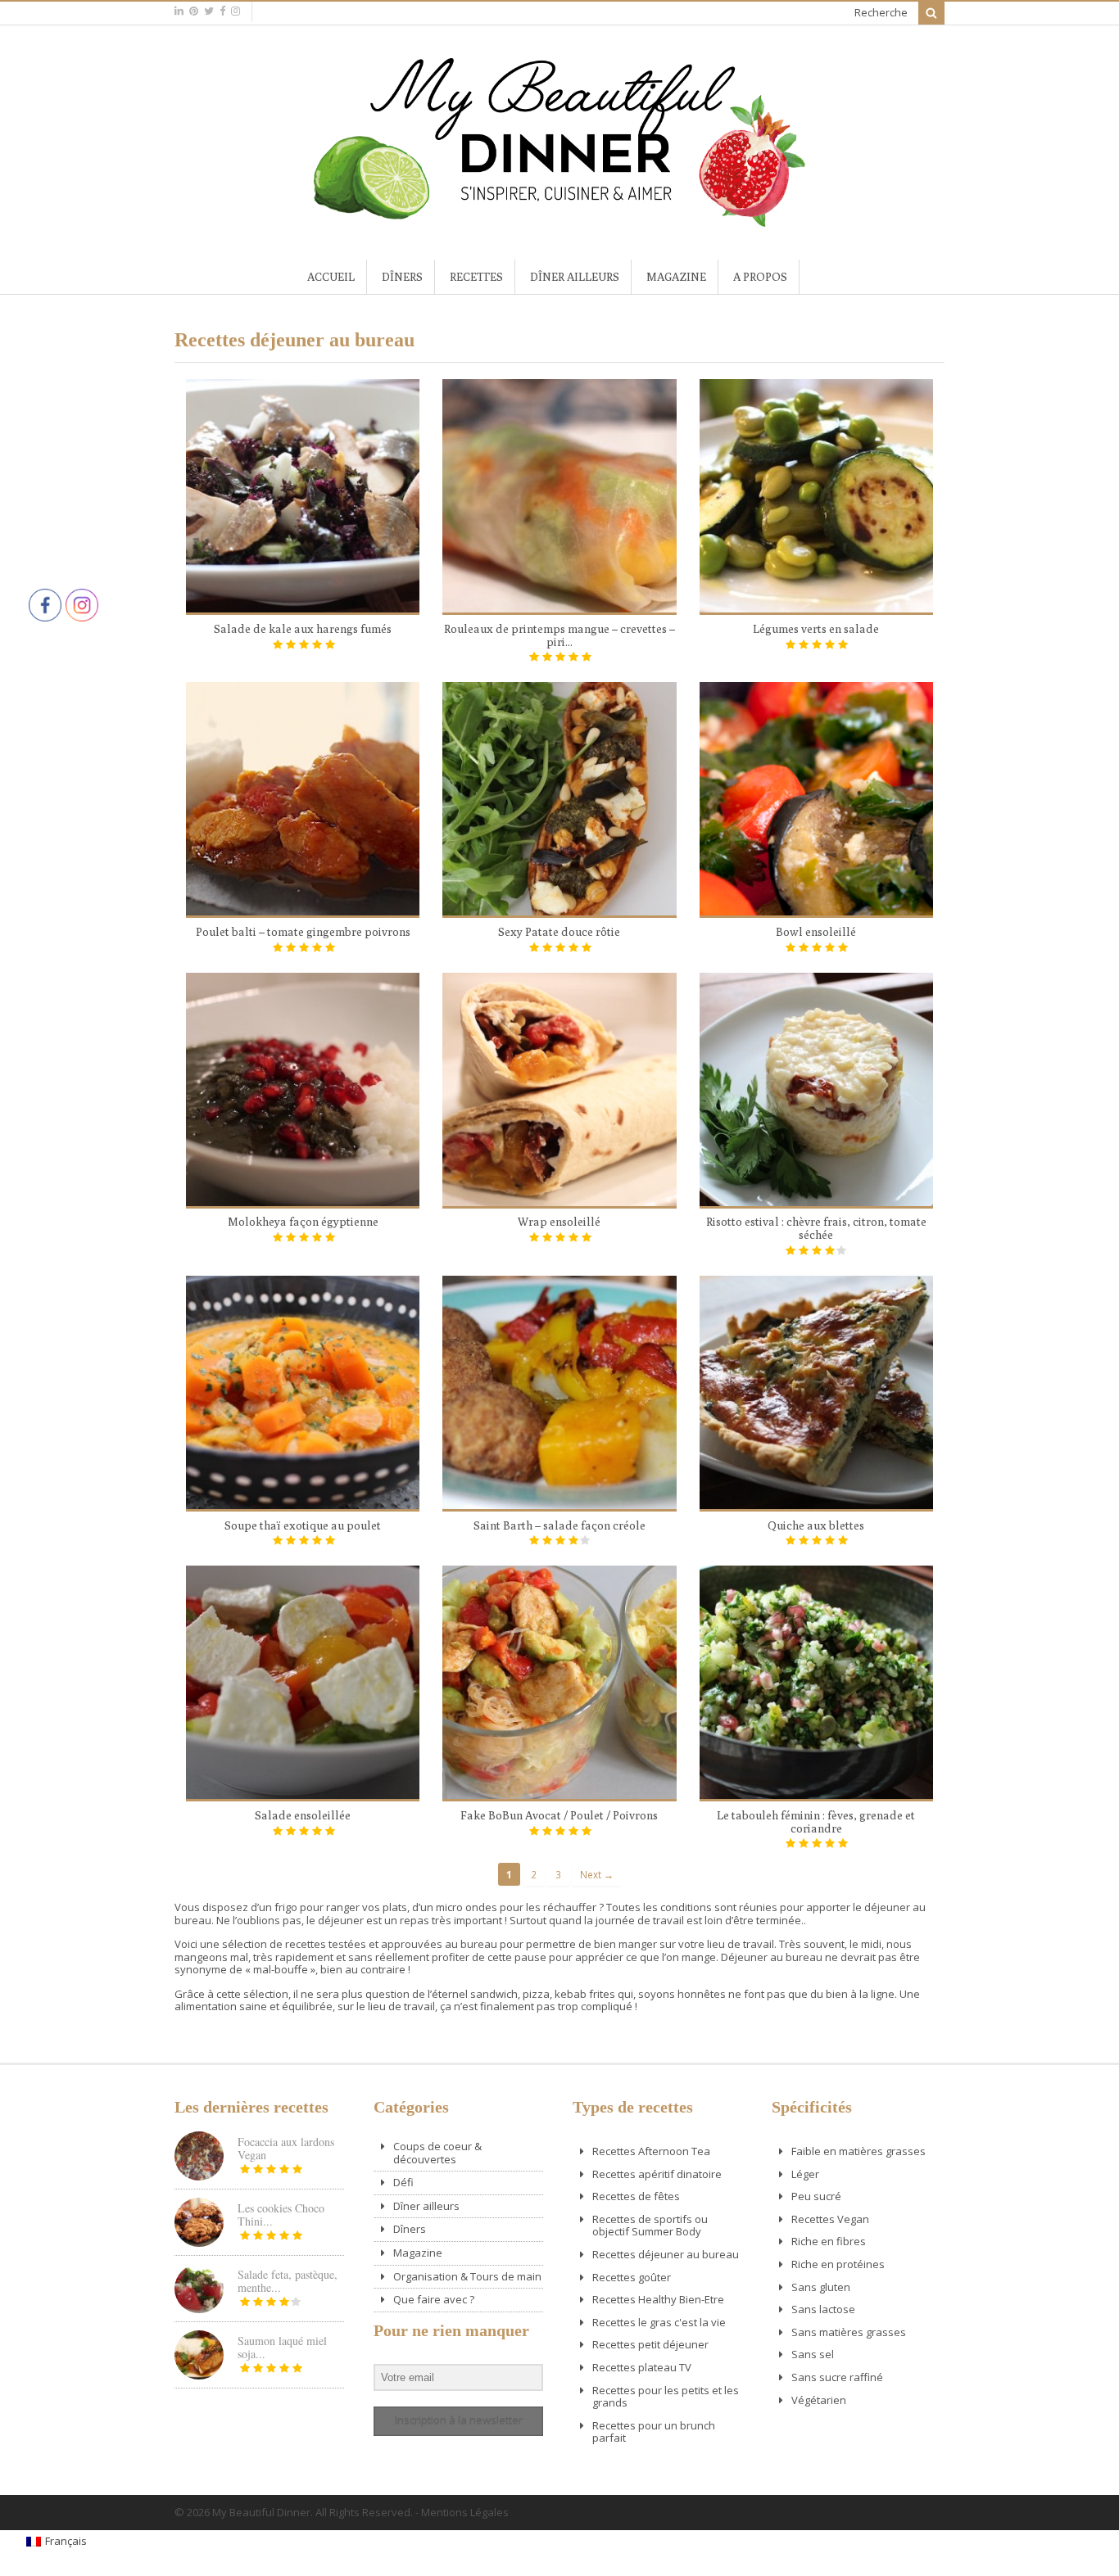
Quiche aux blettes (816, 1525)
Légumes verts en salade (816, 629)
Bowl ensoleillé (816, 932)
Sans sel (813, 2354)
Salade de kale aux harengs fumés (303, 629)
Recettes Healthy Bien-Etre (658, 2299)
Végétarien (819, 2400)
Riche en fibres (829, 2241)
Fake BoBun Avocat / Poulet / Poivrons (559, 1815)
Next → (597, 1874)
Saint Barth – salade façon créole (559, 1525)
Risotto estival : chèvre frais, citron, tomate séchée (816, 1228)
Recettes (476, 277)
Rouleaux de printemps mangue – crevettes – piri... (559, 635)
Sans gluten (821, 2287)
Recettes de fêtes (636, 2196)
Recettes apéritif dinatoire (657, 2174)
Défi (403, 2182)
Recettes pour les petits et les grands (666, 2397)
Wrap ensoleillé (559, 1222)
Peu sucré (816, 2196)
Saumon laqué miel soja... (282, 2347)
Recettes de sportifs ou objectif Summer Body (650, 2226)
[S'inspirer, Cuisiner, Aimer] (559, 220)
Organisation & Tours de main (467, 2276)
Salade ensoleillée (303, 1815)
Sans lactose (823, 2309)
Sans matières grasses (849, 2332)
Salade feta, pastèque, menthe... (288, 2281)
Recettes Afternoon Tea (651, 2151)
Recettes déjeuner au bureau (666, 2254)
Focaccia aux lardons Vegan (286, 2148)
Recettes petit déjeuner (650, 2344)
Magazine (676, 277)
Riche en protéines (838, 2264)
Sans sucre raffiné (837, 2377)
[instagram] (236, 11)
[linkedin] (179, 11)
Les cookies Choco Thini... (281, 2214)
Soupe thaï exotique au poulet (303, 1525)
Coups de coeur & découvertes (437, 2153)
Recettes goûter (632, 2277)
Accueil (331, 277)
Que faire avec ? (434, 2299)
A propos (760, 277)
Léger (805, 2174)
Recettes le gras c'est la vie (659, 2322)
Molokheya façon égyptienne (303, 1222)
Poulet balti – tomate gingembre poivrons (303, 932)
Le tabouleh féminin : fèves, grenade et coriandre (816, 1822)
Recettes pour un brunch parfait (654, 2432)
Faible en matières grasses (859, 2151)
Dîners (402, 277)
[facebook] (222, 11)
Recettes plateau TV (642, 2367)
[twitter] (209, 11)
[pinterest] (194, 11)
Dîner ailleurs (575, 277)
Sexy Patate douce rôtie (559, 932)
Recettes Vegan (830, 2219)
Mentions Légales (465, 2512)
